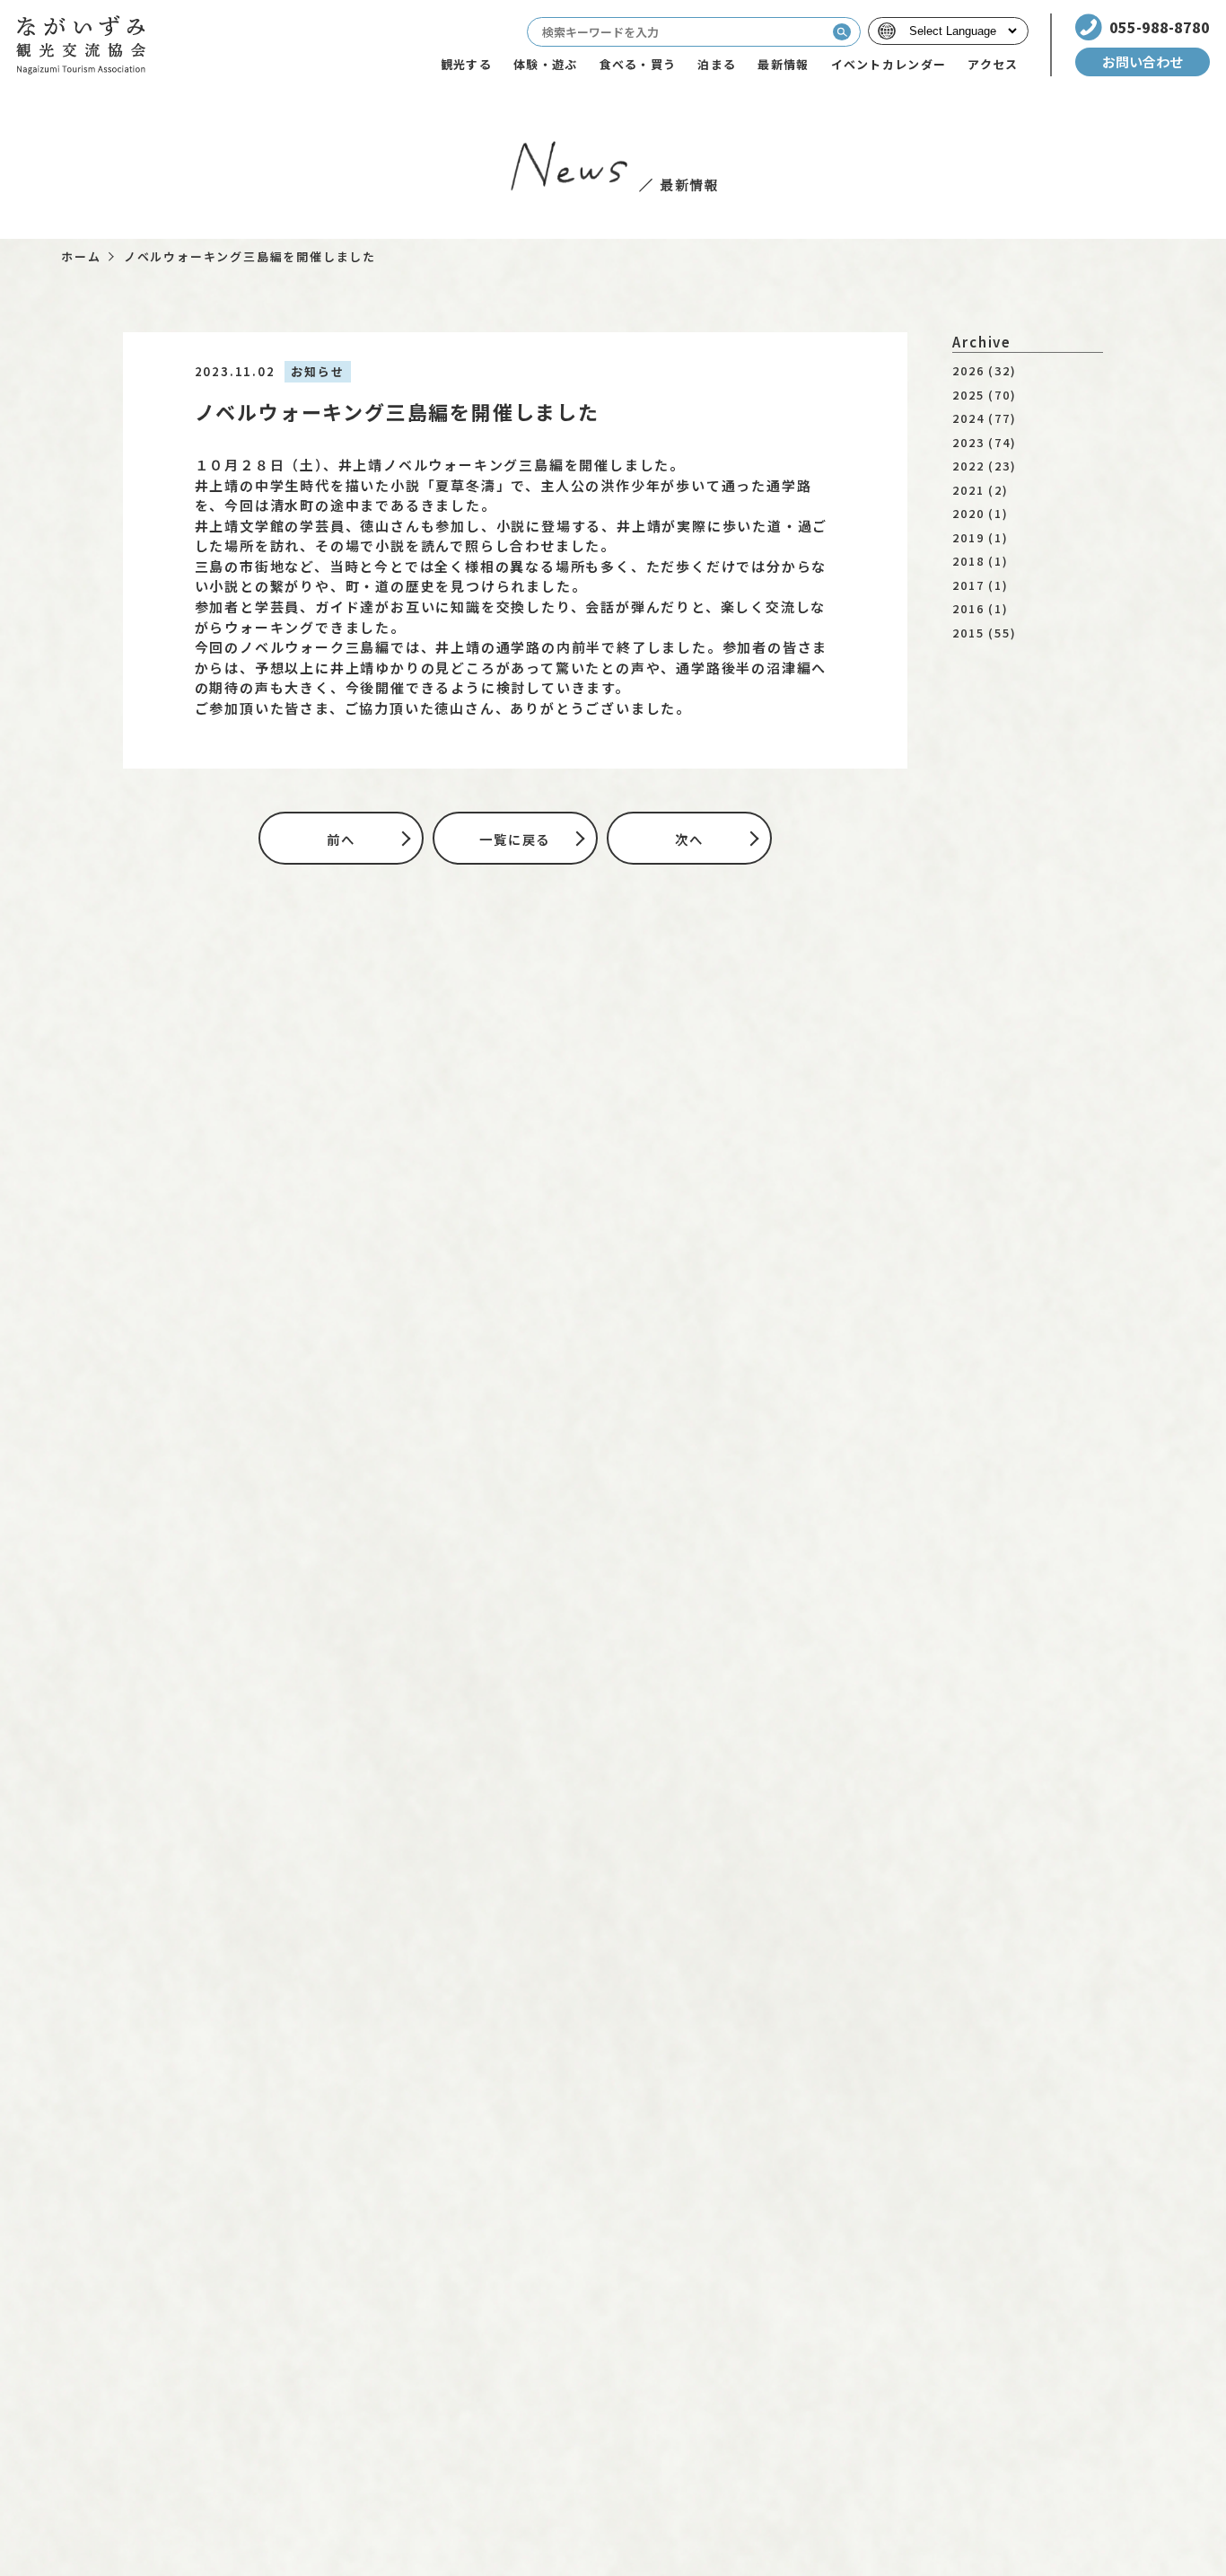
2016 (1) (980, 608)
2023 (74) (984, 442)
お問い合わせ (1143, 62)
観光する (466, 64)
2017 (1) (980, 585)
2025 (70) (984, 395)
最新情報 (783, 64)
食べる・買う (638, 64)
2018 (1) (980, 561)
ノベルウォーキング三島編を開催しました (250, 256)
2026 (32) (984, 370)
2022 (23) (984, 466)
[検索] (842, 31)
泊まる (717, 64)
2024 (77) (984, 418)
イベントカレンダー (889, 64)
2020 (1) (980, 513)
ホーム (81, 256)
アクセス (993, 64)
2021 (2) (980, 490)
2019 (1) (980, 537)
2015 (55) (984, 633)
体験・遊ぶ (546, 64)
